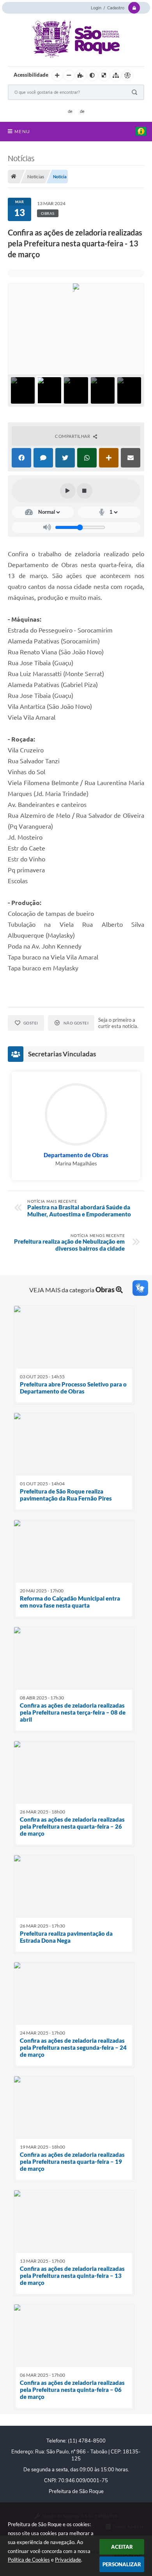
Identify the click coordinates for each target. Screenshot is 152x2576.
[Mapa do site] (116, 76)
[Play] (68, 491)
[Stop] (85, 491)
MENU (22, 132)
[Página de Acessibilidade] (127, 76)
